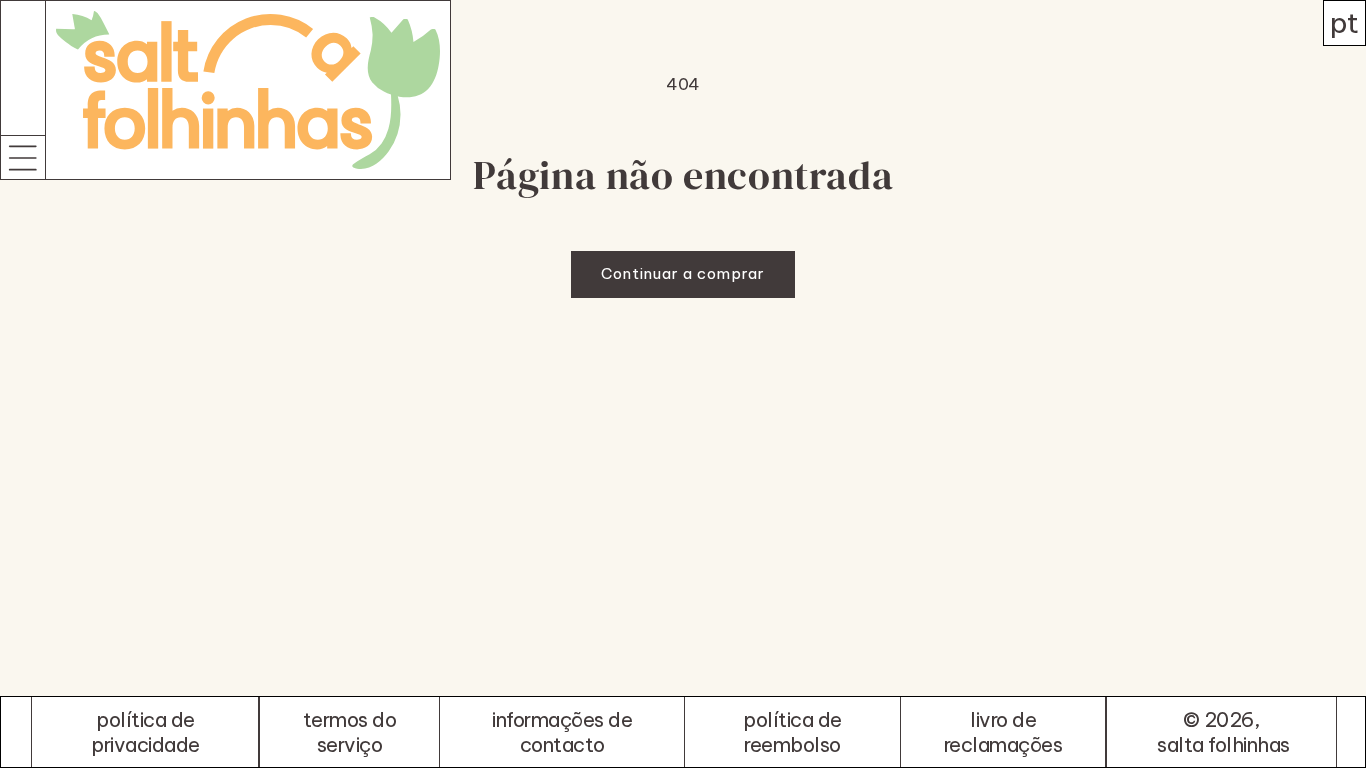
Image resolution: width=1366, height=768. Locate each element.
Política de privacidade (145, 732)
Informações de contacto (562, 732)
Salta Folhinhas (1223, 744)
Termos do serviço (350, 732)
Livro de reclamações (1003, 732)
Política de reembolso (792, 732)
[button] (23, 157)
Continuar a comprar (683, 273)
